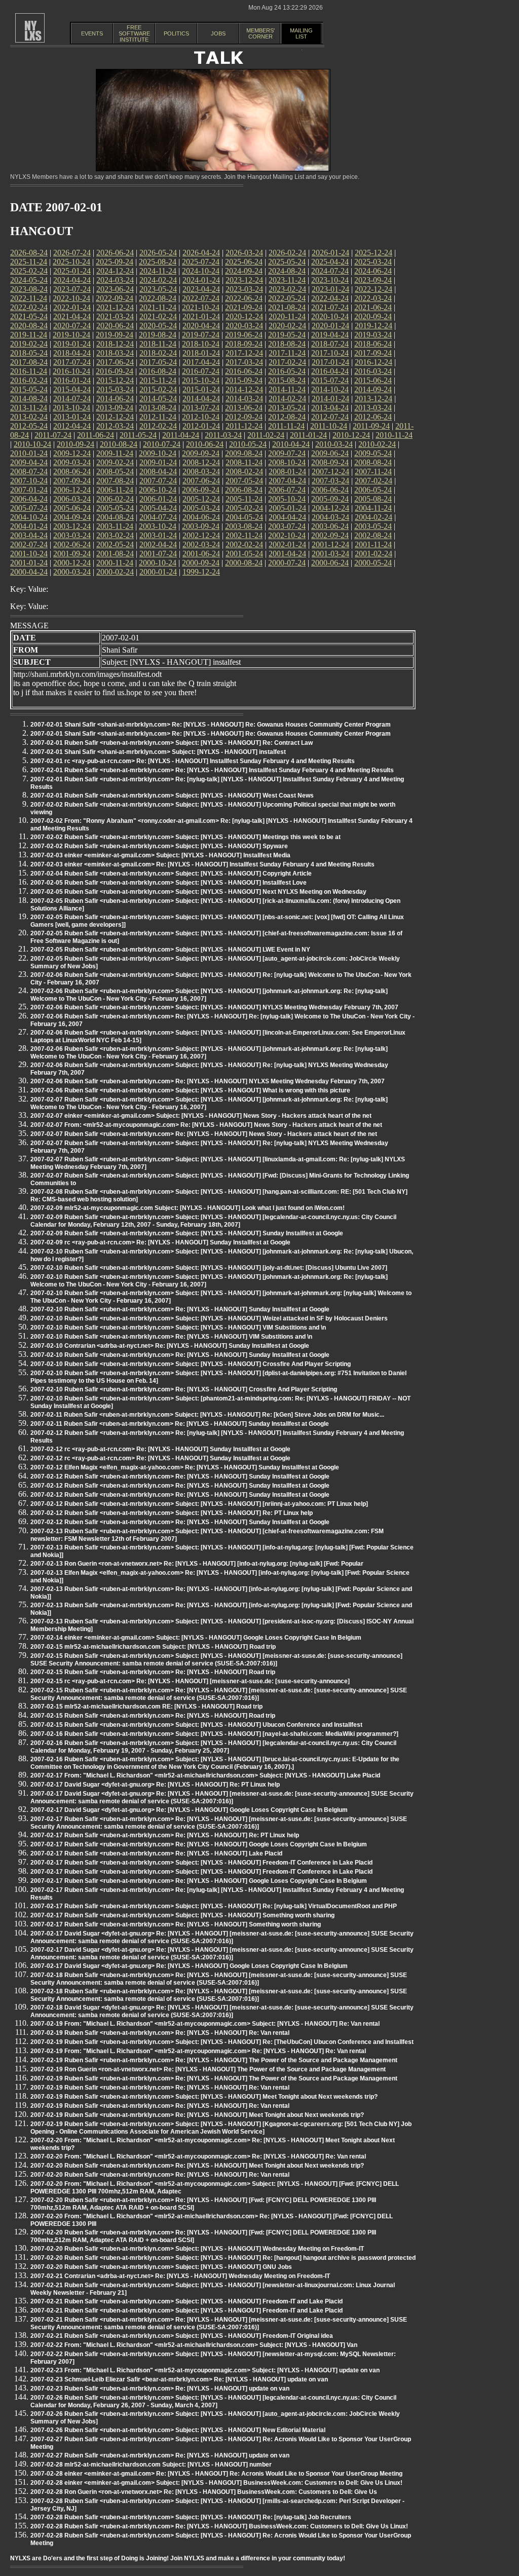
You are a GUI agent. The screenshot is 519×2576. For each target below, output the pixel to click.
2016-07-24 (201, 371)
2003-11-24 (115, 526)
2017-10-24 (330, 353)
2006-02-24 (115, 499)
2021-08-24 (287, 307)
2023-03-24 (244, 289)
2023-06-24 (115, 289)
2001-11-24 (373, 544)
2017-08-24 (29, 362)
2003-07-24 (287, 526)
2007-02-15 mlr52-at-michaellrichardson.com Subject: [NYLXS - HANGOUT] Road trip (153, 1647)
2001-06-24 (201, 554)
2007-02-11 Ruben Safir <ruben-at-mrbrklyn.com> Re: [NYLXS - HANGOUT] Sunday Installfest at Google (180, 1424)
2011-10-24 (329, 426)
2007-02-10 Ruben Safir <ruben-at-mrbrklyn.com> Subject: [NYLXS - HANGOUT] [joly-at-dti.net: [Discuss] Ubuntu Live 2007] (209, 1268)
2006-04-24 (29, 499)
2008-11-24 (244, 462)
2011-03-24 (223, 435)
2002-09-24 (330, 535)
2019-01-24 (72, 344)
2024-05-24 (29, 280)
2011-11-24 (286, 426)
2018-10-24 (201, 344)
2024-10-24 (201, 271)
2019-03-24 (373, 335)
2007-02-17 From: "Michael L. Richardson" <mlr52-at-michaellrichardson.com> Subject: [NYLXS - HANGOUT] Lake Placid (205, 1775)
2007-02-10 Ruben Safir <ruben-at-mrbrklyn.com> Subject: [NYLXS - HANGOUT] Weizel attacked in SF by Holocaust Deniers (209, 1318)
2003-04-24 (29, 535)
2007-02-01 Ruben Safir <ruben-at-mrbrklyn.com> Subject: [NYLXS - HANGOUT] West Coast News (172, 795)
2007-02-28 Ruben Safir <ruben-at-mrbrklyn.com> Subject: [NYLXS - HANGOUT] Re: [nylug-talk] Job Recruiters (191, 2517)
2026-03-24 (244, 253)
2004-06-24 (201, 517)
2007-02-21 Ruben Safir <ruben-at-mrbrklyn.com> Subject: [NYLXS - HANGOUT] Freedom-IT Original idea (182, 2336)
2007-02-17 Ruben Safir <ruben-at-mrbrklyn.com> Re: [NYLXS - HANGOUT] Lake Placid (156, 1853)
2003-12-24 (72, 526)
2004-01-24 (29, 526)
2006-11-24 (115, 490)
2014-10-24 (330, 389)
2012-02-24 (158, 426)
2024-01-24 (201, 280)
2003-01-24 (158, 535)
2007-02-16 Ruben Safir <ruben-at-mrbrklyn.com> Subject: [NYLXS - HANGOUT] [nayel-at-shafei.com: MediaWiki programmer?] (214, 1734)
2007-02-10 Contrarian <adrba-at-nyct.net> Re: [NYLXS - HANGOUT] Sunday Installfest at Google (170, 1346)
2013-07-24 (201, 408)
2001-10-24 (29, 554)
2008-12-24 (201, 462)
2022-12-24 (374, 289)
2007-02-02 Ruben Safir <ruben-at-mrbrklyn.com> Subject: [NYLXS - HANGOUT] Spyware (159, 846)
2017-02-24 (287, 362)
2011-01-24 (308, 435)
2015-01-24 (201, 389)
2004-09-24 (72, 517)
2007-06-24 (201, 481)
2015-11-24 (158, 380)
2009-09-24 (201, 453)
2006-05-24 (373, 490)
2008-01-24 (287, 471)
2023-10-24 (330, 280)
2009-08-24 (244, 453)
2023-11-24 (287, 280)
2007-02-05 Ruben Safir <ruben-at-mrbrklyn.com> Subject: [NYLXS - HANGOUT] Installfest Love (169, 883)
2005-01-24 (287, 508)
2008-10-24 (287, 462)
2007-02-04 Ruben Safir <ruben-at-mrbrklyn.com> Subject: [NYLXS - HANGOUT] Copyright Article (171, 874)
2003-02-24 (115, 535)
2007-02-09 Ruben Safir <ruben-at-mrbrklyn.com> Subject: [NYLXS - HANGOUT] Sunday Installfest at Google (187, 1233)
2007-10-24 (29, 481)
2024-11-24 (158, 271)
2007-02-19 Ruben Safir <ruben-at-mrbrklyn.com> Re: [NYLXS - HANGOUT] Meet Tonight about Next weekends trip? (197, 2115)
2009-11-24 (115, 453)
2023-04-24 (201, 289)
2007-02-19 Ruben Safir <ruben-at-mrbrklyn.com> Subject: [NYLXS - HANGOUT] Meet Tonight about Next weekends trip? (204, 2097)
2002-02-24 (244, 544)
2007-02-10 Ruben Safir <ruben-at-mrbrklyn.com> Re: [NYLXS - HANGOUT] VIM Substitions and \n (171, 1337)
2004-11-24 (373, 508)
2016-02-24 (29, 380)
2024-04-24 (72, 280)
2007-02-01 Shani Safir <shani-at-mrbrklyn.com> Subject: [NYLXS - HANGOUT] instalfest (158, 752)
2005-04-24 (158, 508)
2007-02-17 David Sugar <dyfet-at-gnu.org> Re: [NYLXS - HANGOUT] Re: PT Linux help (155, 1785)
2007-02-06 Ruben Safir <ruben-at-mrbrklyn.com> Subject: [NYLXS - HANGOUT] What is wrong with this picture (190, 1090)
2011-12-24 (244, 426)
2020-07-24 (72, 326)
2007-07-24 (158, 481)
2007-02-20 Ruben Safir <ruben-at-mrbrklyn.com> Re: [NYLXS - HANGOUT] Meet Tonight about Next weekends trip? (197, 2166)
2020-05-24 (158, 326)
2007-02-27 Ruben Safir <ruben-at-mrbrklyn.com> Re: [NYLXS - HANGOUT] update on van (160, 2455)
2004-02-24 (374, 517)
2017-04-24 (201, 362)
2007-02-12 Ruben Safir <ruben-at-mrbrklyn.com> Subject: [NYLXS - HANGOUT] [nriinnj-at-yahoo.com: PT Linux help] (199, 1504)
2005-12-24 (201, 499)
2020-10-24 (330, 316)
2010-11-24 (394, 435)
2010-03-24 (334, 444)
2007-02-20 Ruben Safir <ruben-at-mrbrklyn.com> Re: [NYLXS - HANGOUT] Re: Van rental (160, 2175)
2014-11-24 (287, 389)
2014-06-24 (115, 399)
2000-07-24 (287, 563)
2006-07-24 (287, 490)
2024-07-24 (330, 271)
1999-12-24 (201, 572)
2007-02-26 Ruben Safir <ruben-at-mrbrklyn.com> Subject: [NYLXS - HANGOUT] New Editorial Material (178, 2430)
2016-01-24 (72, 380)
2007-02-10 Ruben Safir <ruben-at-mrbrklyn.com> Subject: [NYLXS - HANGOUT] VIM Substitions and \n (178, 1328)
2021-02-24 (158, 316)
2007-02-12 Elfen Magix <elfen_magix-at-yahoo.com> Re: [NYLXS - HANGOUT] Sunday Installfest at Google (185, 1467)
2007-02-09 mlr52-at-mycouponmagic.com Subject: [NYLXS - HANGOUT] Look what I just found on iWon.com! (188, 1208)
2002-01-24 (287, 544)
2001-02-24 (374, 554)
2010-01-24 (29, 453)
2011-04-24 (181, 435)
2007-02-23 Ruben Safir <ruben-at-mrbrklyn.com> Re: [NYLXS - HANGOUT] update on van (160, 2389)
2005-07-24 (29, 508)
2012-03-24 (115, 426)
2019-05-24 (287, 335)
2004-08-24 (115, 517)
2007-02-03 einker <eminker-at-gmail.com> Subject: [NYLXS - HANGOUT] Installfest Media (160, 855)
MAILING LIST (301, 33)
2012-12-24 (115, 417)
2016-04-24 (330, 371)
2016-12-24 (374, 362)
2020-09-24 (373, 316)
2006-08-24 (244, 490)
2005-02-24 (244, 508)
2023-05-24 (158, 289)
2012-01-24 (201, 426)
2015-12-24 (115, 380)
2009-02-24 (115, 462)
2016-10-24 (71, 371)
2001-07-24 (158, 554)
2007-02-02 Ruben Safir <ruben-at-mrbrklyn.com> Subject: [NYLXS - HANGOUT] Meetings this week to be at (186, 837)
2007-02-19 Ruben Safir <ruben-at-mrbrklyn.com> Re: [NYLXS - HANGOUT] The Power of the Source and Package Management (214, 2060)
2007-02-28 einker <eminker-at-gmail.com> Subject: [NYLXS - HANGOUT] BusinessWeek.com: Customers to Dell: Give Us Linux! (216, 2483)
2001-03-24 (330, 554)
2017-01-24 (330, 362)
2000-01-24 (158, 572)
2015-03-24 (115, 389)
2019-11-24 (29, 335)
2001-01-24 (29, 563)
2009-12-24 (72, 453)
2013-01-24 (72, 417)
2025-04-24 (330, 262)
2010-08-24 (119, 444)
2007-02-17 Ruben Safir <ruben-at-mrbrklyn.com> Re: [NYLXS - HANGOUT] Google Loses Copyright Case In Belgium (199, 1844)
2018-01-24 (201, 353)
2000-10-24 (158, 563)
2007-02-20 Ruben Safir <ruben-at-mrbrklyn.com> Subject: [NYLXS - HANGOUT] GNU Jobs (161, 2267)
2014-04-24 (201, 399)
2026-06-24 (115, 253)
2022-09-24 (115, 298)
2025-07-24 (201, 262)
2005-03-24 (201, 508)
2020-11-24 (287, 316)
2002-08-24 (373, 535)
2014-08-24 (29, 399)
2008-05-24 (115, 471)
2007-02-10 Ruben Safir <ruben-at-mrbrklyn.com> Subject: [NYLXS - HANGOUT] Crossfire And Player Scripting (191, 1364)
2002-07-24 (29, 544)
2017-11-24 (287, 353)
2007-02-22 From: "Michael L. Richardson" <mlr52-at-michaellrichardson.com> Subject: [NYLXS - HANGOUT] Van (194, 2345)
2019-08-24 (158, 335)
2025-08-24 (158, 262)
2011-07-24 (53, 435)
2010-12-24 (351, 435)
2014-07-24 (72, 399)
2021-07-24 (330, 307)
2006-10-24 (158, 490)
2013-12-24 (374, 399)
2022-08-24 (158, 298)
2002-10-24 (287, 535)
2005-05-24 (115, 508)
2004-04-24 (287, 517)
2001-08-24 (115, 554)
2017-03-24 (244, 362)
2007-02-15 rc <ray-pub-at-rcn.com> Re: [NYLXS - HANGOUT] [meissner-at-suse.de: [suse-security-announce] (190, 1681)
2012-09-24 (244, 417)
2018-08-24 (287, 344)
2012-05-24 (29, 426)
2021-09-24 (244, 307)
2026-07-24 (72, 253)
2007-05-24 (244, 481)
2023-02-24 (287, 289)
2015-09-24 (244, 380)
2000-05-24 (373, 563)
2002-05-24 (115, 544)
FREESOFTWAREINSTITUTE (134, 33)
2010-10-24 (32, 444)
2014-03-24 (244, 399)
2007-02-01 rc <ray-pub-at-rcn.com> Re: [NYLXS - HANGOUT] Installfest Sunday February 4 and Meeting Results (193, 761)
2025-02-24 (29, 271)
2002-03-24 (201, 544)
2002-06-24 (72, 544)
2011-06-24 (96, 435)
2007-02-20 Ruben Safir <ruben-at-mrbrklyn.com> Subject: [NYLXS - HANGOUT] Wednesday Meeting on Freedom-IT (197, 2249)
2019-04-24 (330, 335)
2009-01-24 (158, 462)
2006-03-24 (72, 499)
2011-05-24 (138, 435)
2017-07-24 (72, 362)
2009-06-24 (330, 453)
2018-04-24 (72, 353)
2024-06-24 (373, 271)
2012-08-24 (287, 417)
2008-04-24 (158, 471)
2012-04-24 (72, 426)
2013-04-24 (330, 408)
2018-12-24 (115, 344)
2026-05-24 (158, 253)
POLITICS (176, 33)
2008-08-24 (373, 462)
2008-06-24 (72, 471)
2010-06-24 (205, 444)
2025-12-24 (374, 253)
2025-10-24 (71, 262)
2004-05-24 (244, 517)
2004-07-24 (158, 517)
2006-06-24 (330, 490)
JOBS (218, 33)
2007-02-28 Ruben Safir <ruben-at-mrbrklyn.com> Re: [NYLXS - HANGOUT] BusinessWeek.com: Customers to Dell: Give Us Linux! (219, 2526)
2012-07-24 (330, 417)
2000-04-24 (29, 572)
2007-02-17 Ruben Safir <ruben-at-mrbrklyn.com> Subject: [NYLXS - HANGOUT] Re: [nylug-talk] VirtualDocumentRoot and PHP (214, 1906)
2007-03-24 (330, 481)
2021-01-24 (201, 316)
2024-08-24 (287, 271)
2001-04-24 (287, 554)
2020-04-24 (201, 326)
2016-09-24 (115, 371)
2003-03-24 (72, 535)
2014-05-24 (158, 399)
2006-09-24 (201, 490)
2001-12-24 (330, 544)
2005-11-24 (244, 499)
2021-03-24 (115, 316)
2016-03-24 (373, 371)
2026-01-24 (330, 253)
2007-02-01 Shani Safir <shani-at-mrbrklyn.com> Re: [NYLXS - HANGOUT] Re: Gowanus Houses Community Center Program (211, 725)
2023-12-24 (244, 280)
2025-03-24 (373, 262)
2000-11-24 (115, 563)
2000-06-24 (330, 563)
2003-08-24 (244, 526)
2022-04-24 (330, 298)
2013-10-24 (71, 408)
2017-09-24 (373, 353)
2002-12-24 (201, 535)
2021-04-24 (72, 316)
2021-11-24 (158, 307)
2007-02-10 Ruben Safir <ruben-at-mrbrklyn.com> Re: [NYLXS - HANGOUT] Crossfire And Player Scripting (184, 1389)
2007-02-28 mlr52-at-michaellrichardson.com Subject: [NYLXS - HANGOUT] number (151, 2465)
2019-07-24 (201, 335)
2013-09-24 (115, 408)
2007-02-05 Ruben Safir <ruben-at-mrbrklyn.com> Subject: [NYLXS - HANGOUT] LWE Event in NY (170, 950)
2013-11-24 (29, 408)
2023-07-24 (72, 289)
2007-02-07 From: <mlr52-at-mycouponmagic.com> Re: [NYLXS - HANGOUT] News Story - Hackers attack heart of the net (206, 1125)
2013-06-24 (244, 408)
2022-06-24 (244, 298)
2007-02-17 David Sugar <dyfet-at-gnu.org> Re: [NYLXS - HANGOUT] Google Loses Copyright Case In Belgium (189, 1810)
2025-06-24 (244, 262)
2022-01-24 (72, 307)
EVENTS (92, 33)
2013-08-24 (158, 408)
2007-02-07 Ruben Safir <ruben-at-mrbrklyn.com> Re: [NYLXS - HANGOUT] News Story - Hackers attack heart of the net (204, 1134)
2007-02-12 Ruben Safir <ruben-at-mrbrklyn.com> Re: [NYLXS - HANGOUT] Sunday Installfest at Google (180, 1476)
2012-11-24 (158, 417)
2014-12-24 (244, 389)
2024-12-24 (115, 271)
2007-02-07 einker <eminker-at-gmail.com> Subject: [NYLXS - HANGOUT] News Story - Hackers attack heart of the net (201, 1116)
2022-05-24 (287, 298)
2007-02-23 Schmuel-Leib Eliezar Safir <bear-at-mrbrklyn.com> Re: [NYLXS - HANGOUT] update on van (179, 2379)
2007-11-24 (373, 471)
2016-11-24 (29, 371)
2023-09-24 (373, 280)
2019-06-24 (244, 335)
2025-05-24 (287, 262)
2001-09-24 (72, 554)
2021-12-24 (115, 307)
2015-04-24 (72, 389)
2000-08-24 (244, 563)
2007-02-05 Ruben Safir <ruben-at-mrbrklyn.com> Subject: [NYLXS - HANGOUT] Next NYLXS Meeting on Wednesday (198, 892)
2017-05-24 (158, 362)
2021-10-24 (201, 307)
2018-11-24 (158, 344)
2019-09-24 (115, 335)
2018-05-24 (29, 353)
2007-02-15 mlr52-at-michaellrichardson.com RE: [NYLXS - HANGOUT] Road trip (146, 1707)
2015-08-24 (287, 380)
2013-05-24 (287, 408)
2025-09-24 (115, 262)
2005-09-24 (330, 499)
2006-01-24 (158, 499)
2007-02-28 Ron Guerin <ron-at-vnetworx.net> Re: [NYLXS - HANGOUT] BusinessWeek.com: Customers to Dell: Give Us (204, 2492)
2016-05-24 (287, 371)
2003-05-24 (373, 526)
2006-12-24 (72, 490)
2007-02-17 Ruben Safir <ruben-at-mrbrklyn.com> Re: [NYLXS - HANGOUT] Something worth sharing (176, 1924)
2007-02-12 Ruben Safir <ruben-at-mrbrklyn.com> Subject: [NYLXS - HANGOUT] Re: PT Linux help (172, 1513)
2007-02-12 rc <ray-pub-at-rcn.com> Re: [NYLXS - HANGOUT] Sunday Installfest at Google (160, 1449)
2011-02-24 (266, 435)
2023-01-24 (330, 289)
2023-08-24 (29, 289)
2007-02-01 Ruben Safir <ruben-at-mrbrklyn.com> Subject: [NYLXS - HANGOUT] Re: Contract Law (172, 743)
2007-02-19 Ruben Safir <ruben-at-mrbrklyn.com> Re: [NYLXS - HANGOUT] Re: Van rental (160, 2033)
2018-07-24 (330, 344)
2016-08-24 (158, 371)
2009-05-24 (373, 453)
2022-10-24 (71, 298)
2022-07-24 (201, 298)
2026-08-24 (29, 253)
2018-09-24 (244, 344)
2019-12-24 (374, 326)
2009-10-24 (158, 453)
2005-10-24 (287, 499)
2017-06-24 (115, 362)
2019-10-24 (71, 335)
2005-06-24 (72, 508)
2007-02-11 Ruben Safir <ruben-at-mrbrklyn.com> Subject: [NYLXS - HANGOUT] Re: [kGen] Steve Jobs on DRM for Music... (207, 1415)
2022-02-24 (29, 307)
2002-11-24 (244, 535)
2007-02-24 (374, 481)
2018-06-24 (373, 344)
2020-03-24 (244, 326)
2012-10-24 (201, 417)
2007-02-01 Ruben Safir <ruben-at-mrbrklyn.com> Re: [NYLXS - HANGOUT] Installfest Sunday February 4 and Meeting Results (212, 770)
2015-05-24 (29, 389)
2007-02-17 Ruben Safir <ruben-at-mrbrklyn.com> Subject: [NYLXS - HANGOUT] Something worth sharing (182, 1915)
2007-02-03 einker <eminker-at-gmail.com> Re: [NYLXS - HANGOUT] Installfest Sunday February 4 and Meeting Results (202, 864)
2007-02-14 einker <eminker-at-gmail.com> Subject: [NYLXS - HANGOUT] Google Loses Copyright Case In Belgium (196, 1638)
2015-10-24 (201, 380)
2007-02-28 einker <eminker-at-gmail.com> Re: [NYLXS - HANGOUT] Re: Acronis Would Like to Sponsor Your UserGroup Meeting (216, 2474)
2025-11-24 (29, 262)
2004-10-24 (29, 517)
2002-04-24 (158, 544)
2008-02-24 (244, 471)
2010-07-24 (162, 444)
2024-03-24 (115, 280)
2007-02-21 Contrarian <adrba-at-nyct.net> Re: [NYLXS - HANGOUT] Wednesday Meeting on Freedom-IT (180, 2276)
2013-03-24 (373, 408)
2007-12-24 (330, 471)
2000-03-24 (72, 572)
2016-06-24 (244, 371)
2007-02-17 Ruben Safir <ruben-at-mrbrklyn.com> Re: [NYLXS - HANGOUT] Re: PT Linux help (165, 1835)
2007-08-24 (115, 481)
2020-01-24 (330, 326)
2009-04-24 (29, 462)
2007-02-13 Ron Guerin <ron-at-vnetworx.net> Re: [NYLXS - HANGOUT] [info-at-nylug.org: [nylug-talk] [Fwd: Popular (197, 1564)
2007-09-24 (72, 481)
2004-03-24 (330, 517)
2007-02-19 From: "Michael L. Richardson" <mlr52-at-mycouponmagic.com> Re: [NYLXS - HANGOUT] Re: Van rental (198, 2051)
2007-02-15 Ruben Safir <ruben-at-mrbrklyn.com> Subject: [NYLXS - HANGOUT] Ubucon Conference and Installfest (196, 1725)
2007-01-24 (29, 490)
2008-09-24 (330, 462)
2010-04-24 (291, 444)
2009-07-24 (287, 453)
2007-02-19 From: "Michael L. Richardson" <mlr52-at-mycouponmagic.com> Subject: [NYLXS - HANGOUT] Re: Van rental (205, 2024)
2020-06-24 (115, 326)
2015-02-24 (158, 389)
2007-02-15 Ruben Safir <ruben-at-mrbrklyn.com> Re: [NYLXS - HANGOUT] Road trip (153, 1672)
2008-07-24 (29, 471)
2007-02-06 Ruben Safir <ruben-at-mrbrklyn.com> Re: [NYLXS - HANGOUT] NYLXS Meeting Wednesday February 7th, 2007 (208, 1081)
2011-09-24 (371, 426)
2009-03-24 (72, 462)
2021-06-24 (373, 307)
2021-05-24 (29, 316)
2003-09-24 (201, 526)
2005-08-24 (373, 499)
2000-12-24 (72, 563)
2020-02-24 (287, 326)
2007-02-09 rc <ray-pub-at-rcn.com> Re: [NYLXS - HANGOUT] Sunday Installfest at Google (160, 1242)
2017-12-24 (244, 353)
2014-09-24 (373, 389)
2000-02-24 (115, 572)
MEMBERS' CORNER (261, 33)
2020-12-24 (244, 316)
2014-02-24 (287, 399)
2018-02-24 (158, 353)
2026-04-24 (201, 253)
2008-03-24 (201, 471)
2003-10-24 (158, 526)
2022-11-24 (29, 298)
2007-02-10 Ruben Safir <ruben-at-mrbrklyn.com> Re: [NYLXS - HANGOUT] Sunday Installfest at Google (180, 1309)
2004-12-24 (330, 508)
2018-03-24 (115, 353)
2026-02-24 (287, 253)
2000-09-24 (201, 563)
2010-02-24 (377, 444)
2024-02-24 (158, 280)
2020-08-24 (29, 326)
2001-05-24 (244, 554)
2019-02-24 (29, 344)
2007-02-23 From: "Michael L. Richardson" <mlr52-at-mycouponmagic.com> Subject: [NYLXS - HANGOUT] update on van (205, 2370)
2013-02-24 (29, 417)
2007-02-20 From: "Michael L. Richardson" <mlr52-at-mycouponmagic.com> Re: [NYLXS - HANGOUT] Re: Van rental (198, 2156)
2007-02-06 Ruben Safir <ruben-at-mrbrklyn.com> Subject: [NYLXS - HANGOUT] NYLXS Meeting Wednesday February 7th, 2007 (214, 1007)
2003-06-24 (330, 526)
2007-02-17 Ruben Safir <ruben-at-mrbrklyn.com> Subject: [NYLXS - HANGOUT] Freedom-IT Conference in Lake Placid (201, 1863)
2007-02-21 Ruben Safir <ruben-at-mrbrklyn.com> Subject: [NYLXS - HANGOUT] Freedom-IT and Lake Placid (187, 2301)
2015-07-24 (330, 380)
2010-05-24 (248, 444)
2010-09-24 (76, 444)
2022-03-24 (373, 298)
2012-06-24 (373, 417)
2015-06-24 (373, 380)
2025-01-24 (72, 271)
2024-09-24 (244, 271)
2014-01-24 (330, 399)
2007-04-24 (287, 481)
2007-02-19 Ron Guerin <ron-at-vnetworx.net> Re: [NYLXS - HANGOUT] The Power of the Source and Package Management (208, 2069)
